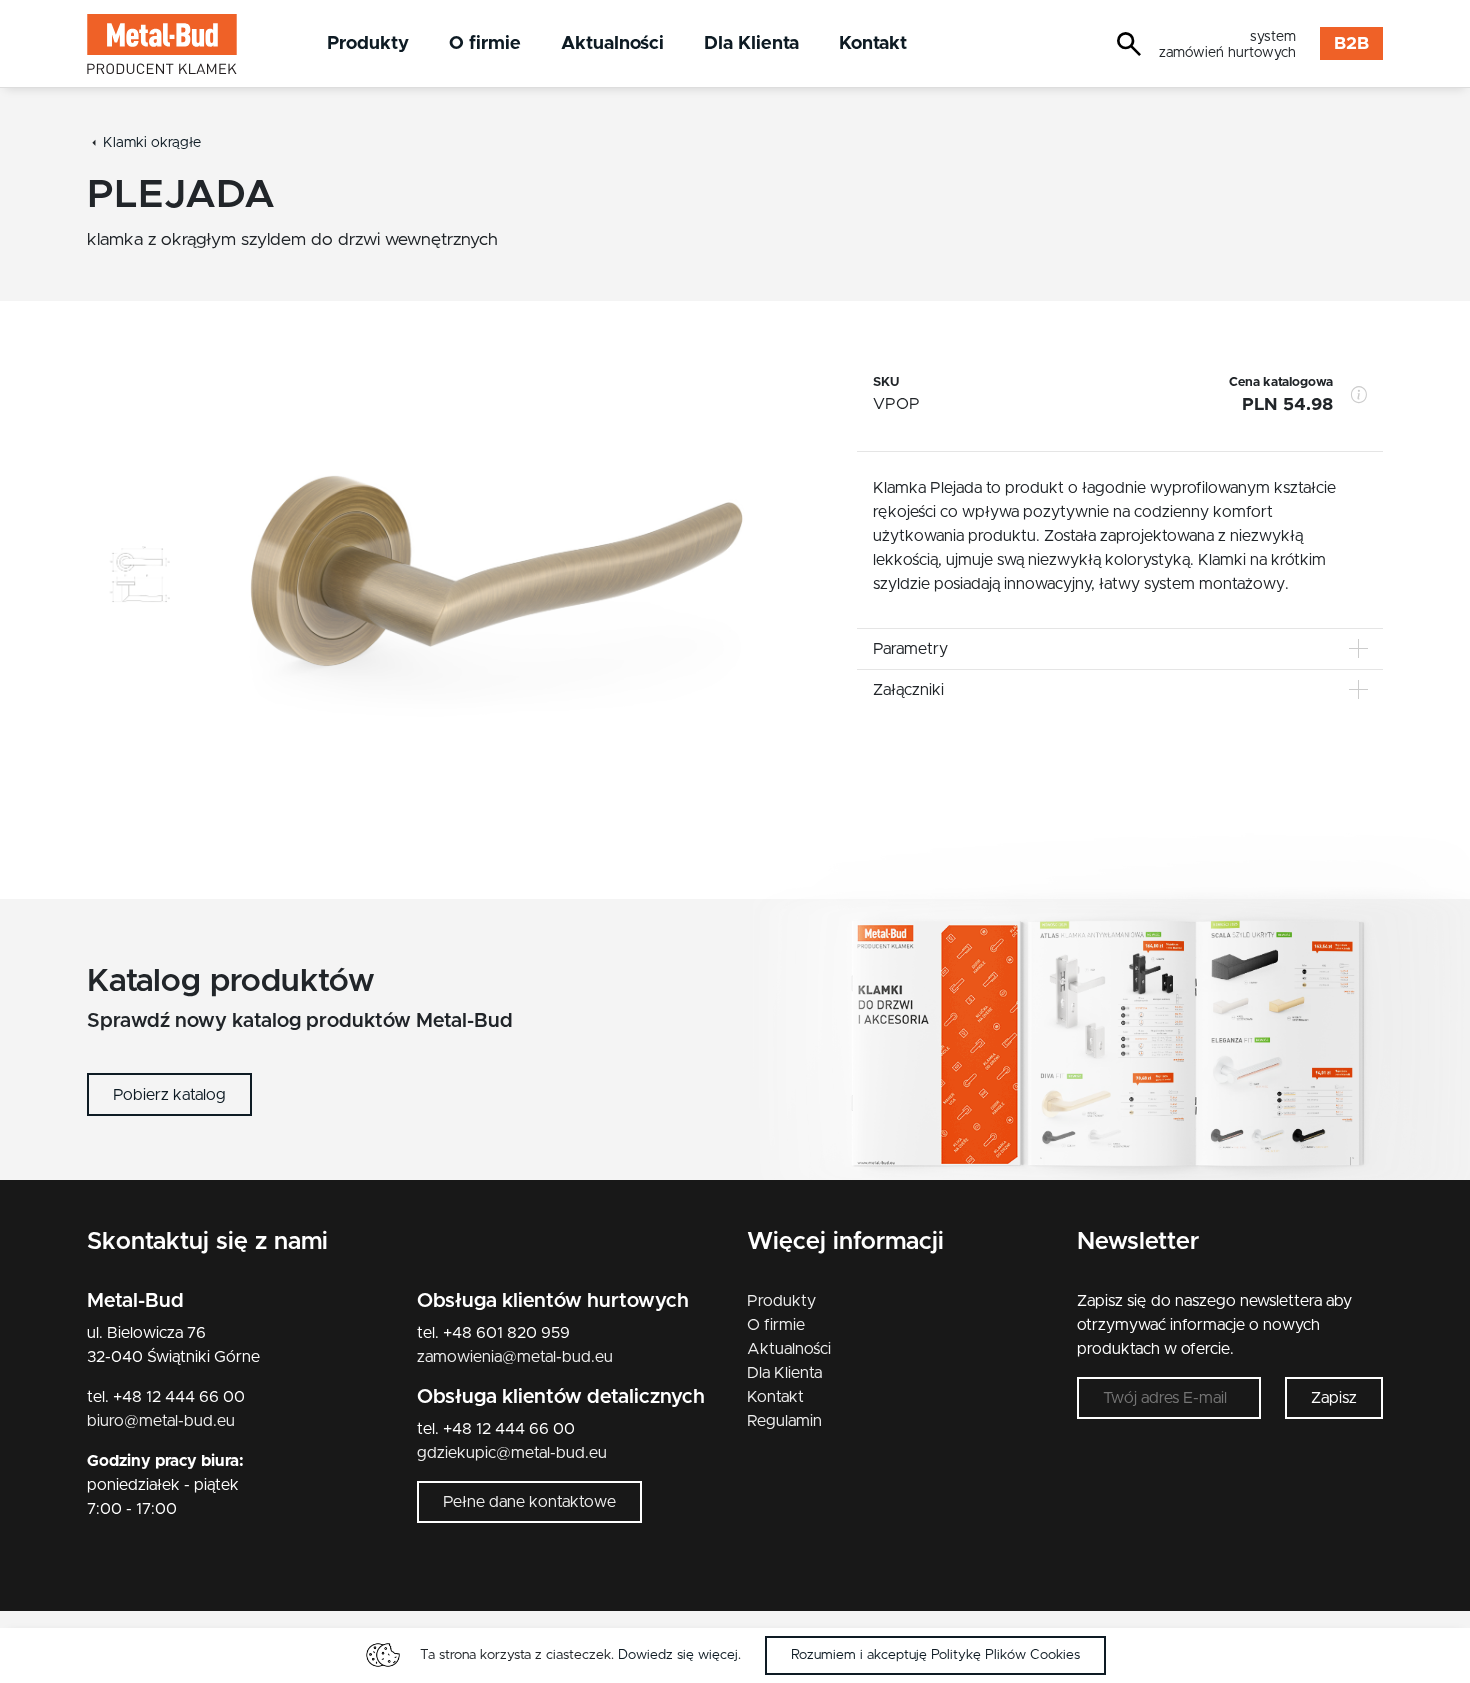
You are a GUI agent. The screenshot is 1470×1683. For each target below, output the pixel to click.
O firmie (485, 43)
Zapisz (1334, 1398)
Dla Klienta (751, 43)
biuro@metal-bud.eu (161, 1421)
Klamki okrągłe (152, 143)
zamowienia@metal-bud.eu (515, 1357)
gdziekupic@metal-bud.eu (512, 1453)
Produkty (368, 43)
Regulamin (784, 1421)
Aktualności (612, 43)
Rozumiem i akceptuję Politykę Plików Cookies (935, 1655)
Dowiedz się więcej (678, 1655)
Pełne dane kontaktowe (529, 1502)
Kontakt (873, 43)
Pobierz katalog (169, 1095)
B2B (1351, 44)
